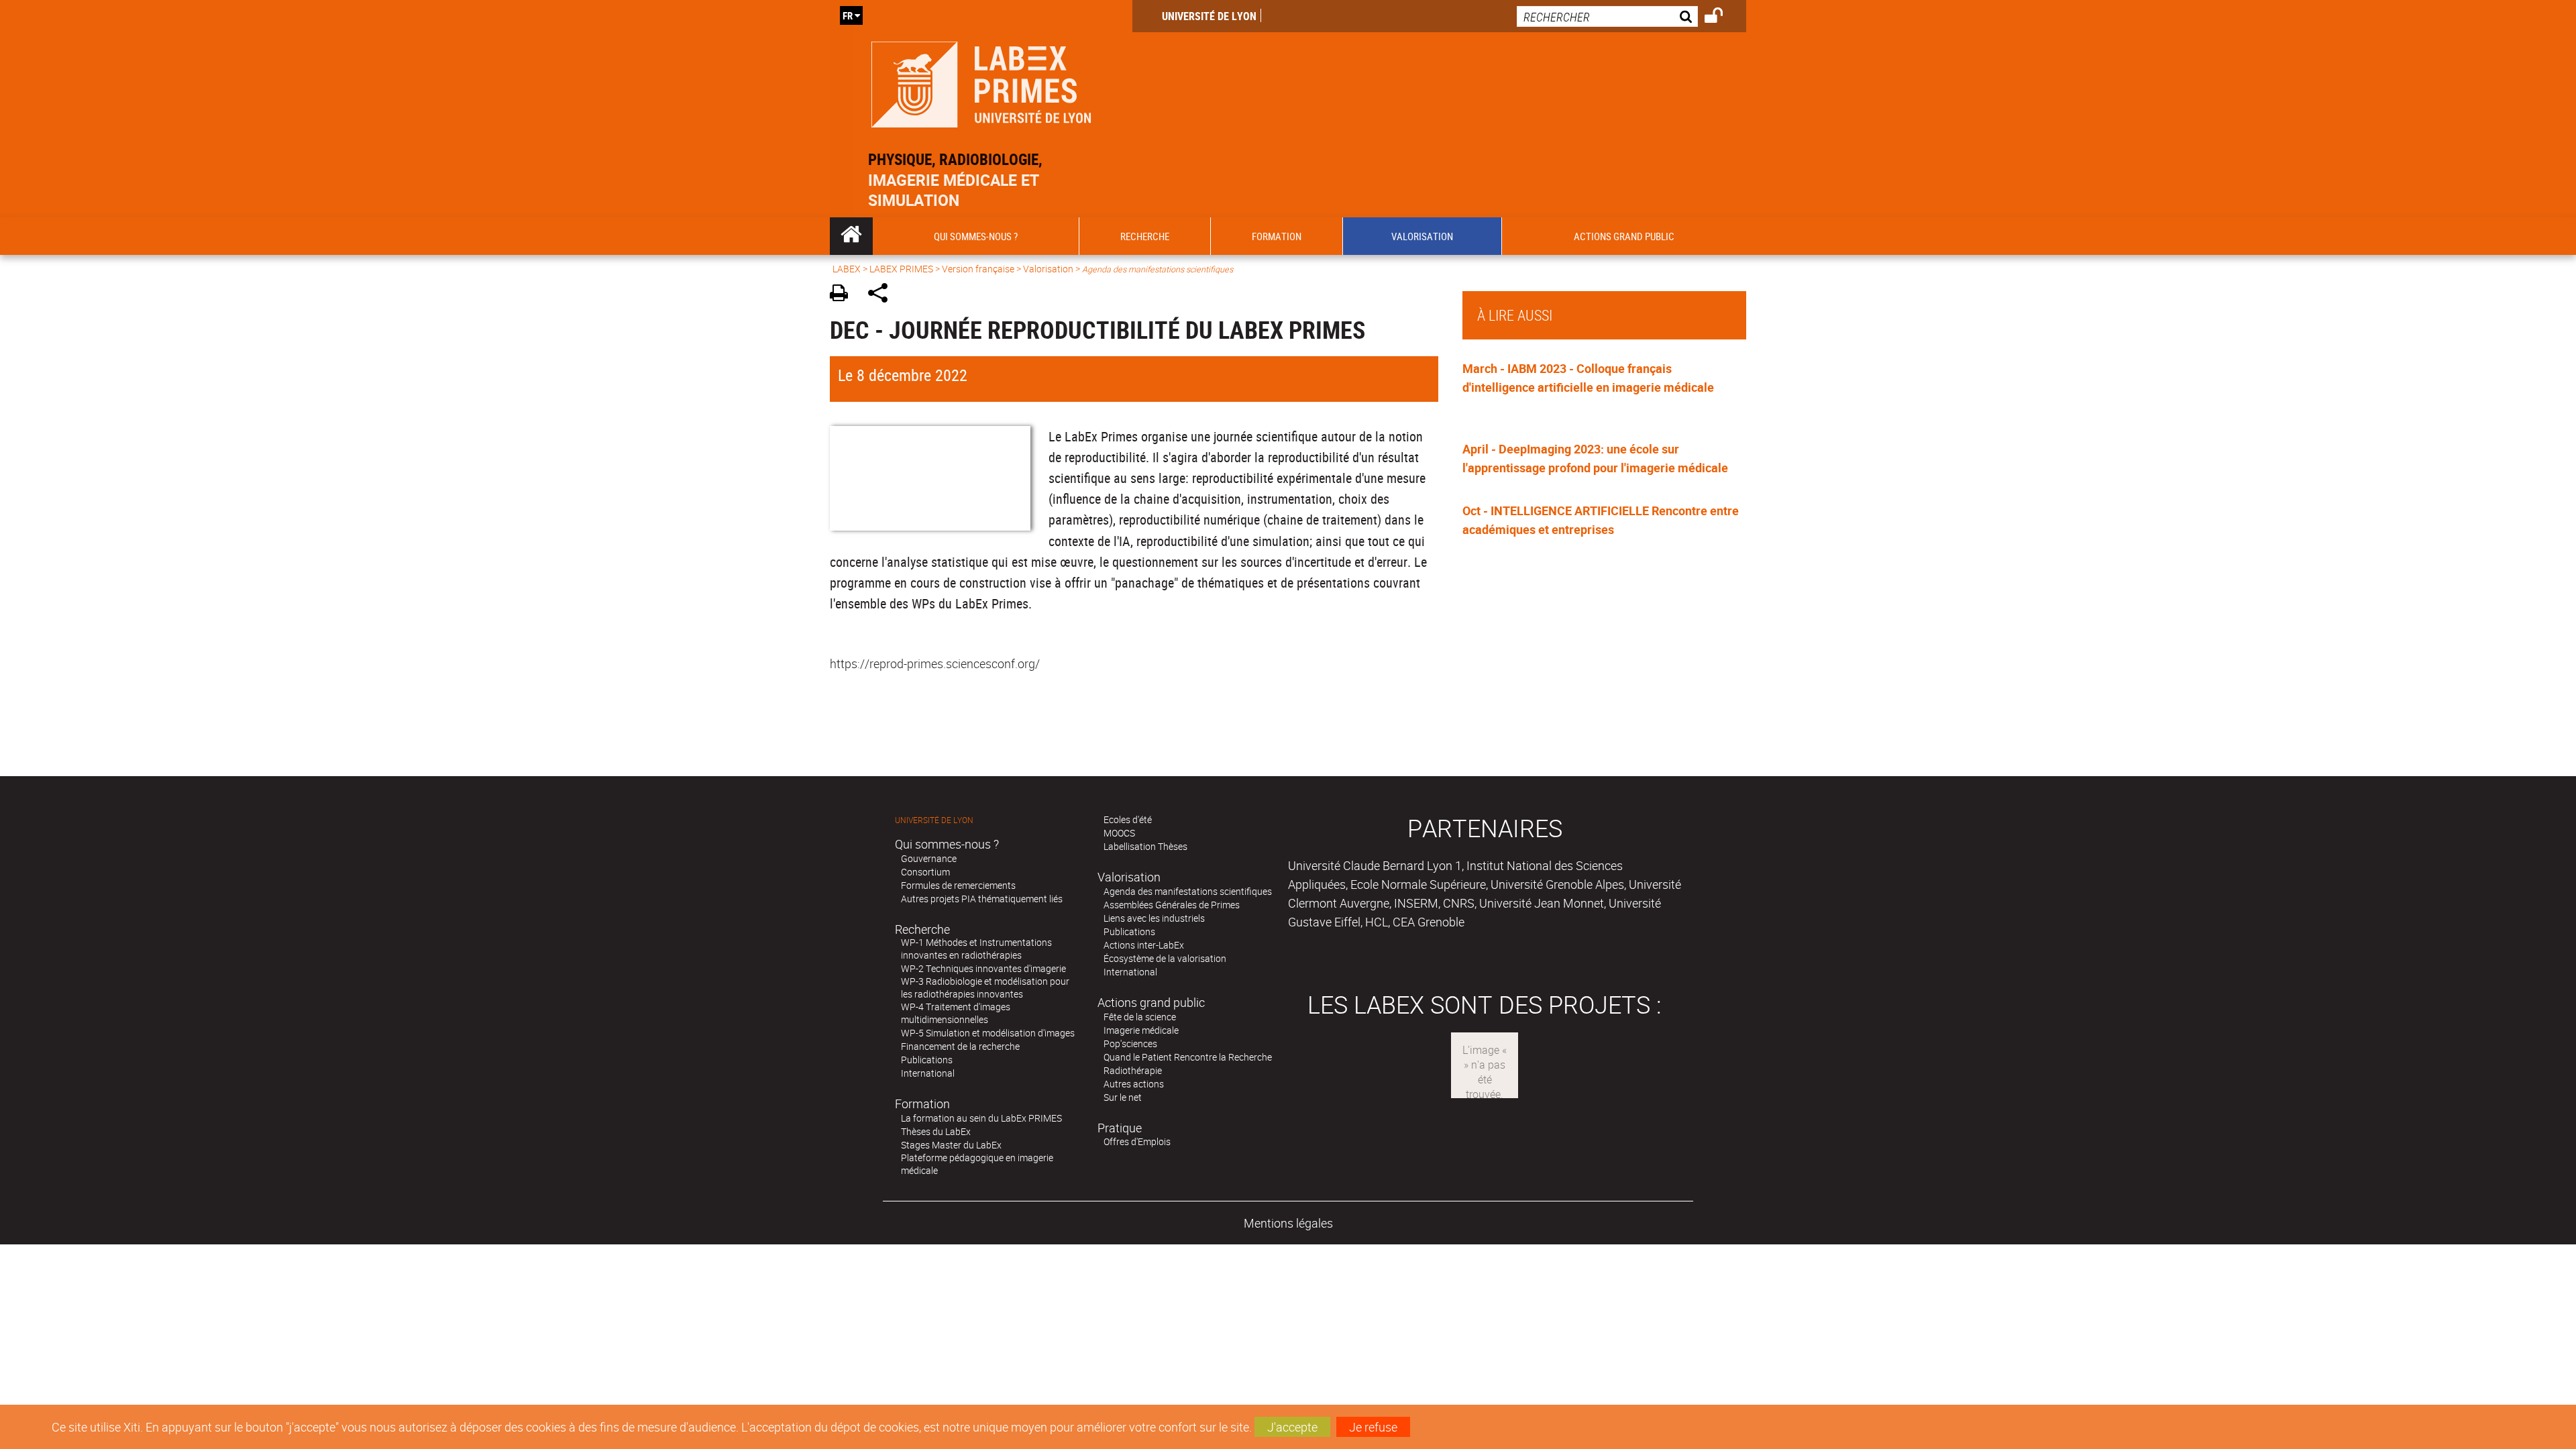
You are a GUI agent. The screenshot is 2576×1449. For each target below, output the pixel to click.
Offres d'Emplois (1137, 1141)
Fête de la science (1140, 1017)
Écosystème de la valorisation (1165, 958)
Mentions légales (1288, 1223)
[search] (1607, 16)
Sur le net (1123, 1097)
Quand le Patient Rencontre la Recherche (1188, 1057)
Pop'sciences (1130, 1043)
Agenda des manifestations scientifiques (1188, 891)
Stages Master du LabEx (951, 1145)
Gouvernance (929, 858)
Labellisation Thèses (1145, 846)
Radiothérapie (1133, 1070)
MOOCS (1119, 833)
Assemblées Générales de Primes (1172, 905)
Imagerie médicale (1141, 1030)
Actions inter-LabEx (1144, 945)
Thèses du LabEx (936, 1131)
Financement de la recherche (960, 1046)
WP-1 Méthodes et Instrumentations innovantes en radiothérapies (976, 949)
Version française (978, 269)
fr (848, 15)
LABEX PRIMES (901, 269)
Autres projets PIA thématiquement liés (982, 899)
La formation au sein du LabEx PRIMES (981, 1118)
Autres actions (1134, 1084)
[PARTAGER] (882, 295)
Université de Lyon (1209, 16)
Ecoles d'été (1128, 819)
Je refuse (1373, 1427)
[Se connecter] (1722, 17)
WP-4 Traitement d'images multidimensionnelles (956, 1013)
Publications (927, 1060)
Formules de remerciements (958, 885)
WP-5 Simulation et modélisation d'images (988, 1033)
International (928, 1073)
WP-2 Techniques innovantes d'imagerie (983, 968)
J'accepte (1292, 1427)
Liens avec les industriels (1154, 918)
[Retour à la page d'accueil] (981, 82)
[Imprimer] (844, 295)
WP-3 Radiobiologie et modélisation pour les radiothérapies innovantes (985, 987)
